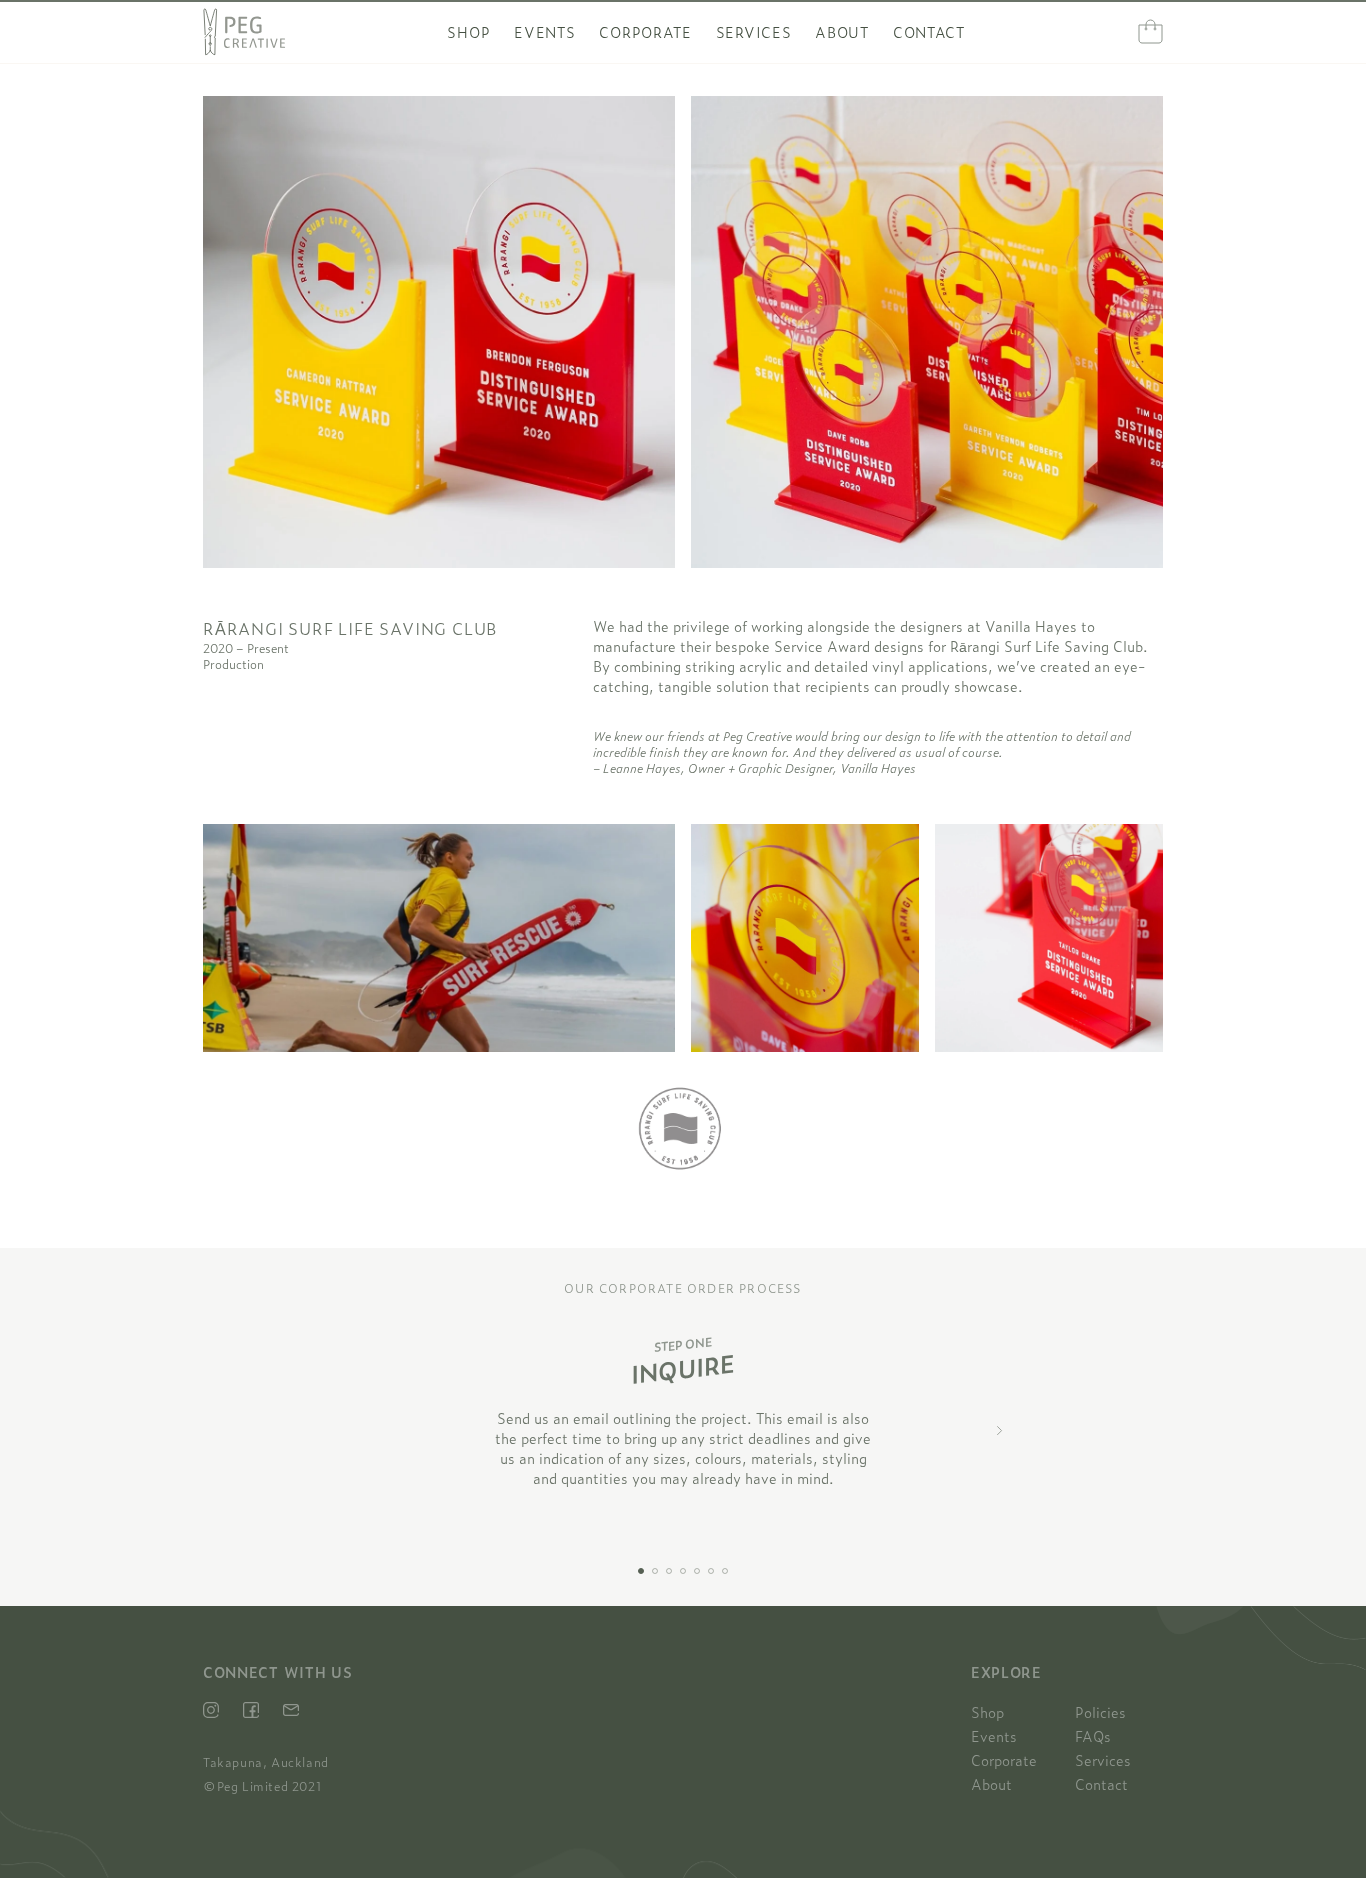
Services (754, 31)
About (842, 31)
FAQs (1093, 1736)
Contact (929, 31)
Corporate (645, 31)
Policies (1100, 1712)
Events (544, 31)
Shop (468, 31)
